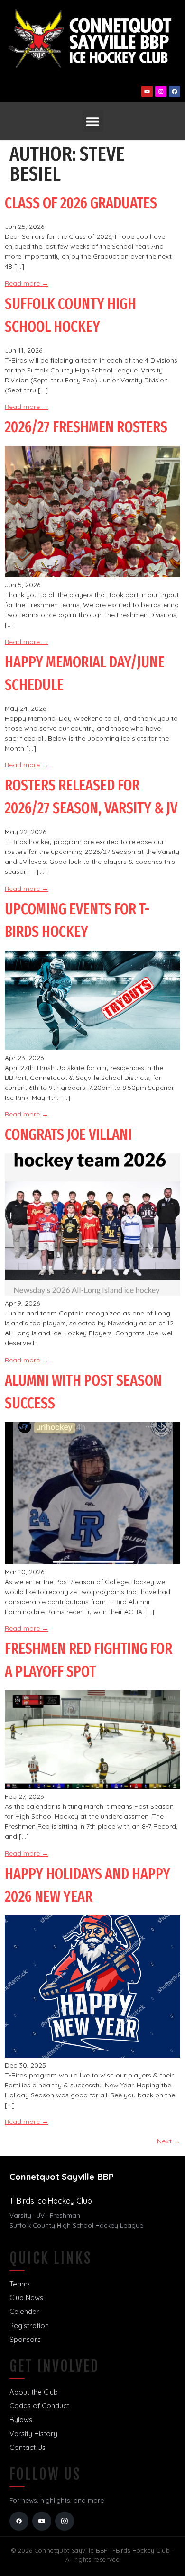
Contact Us (28, 2447)
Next (169, 2141)
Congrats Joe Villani (68, 1134)
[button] (93, 121)
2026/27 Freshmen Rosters (86, 427)
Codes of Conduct (39, 2406)
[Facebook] (175, 91)
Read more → (27, 283)
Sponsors (25, 2339)
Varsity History (33, 2434)
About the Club (34, 2392)
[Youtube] (147, 91)
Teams (20, 2284)
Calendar (24, 2311)
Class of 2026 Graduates (81, 203)
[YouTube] (42, 2521)
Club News (26, 2298)
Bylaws (21, 2419)
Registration (29, 2326)
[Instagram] (161, 91)
